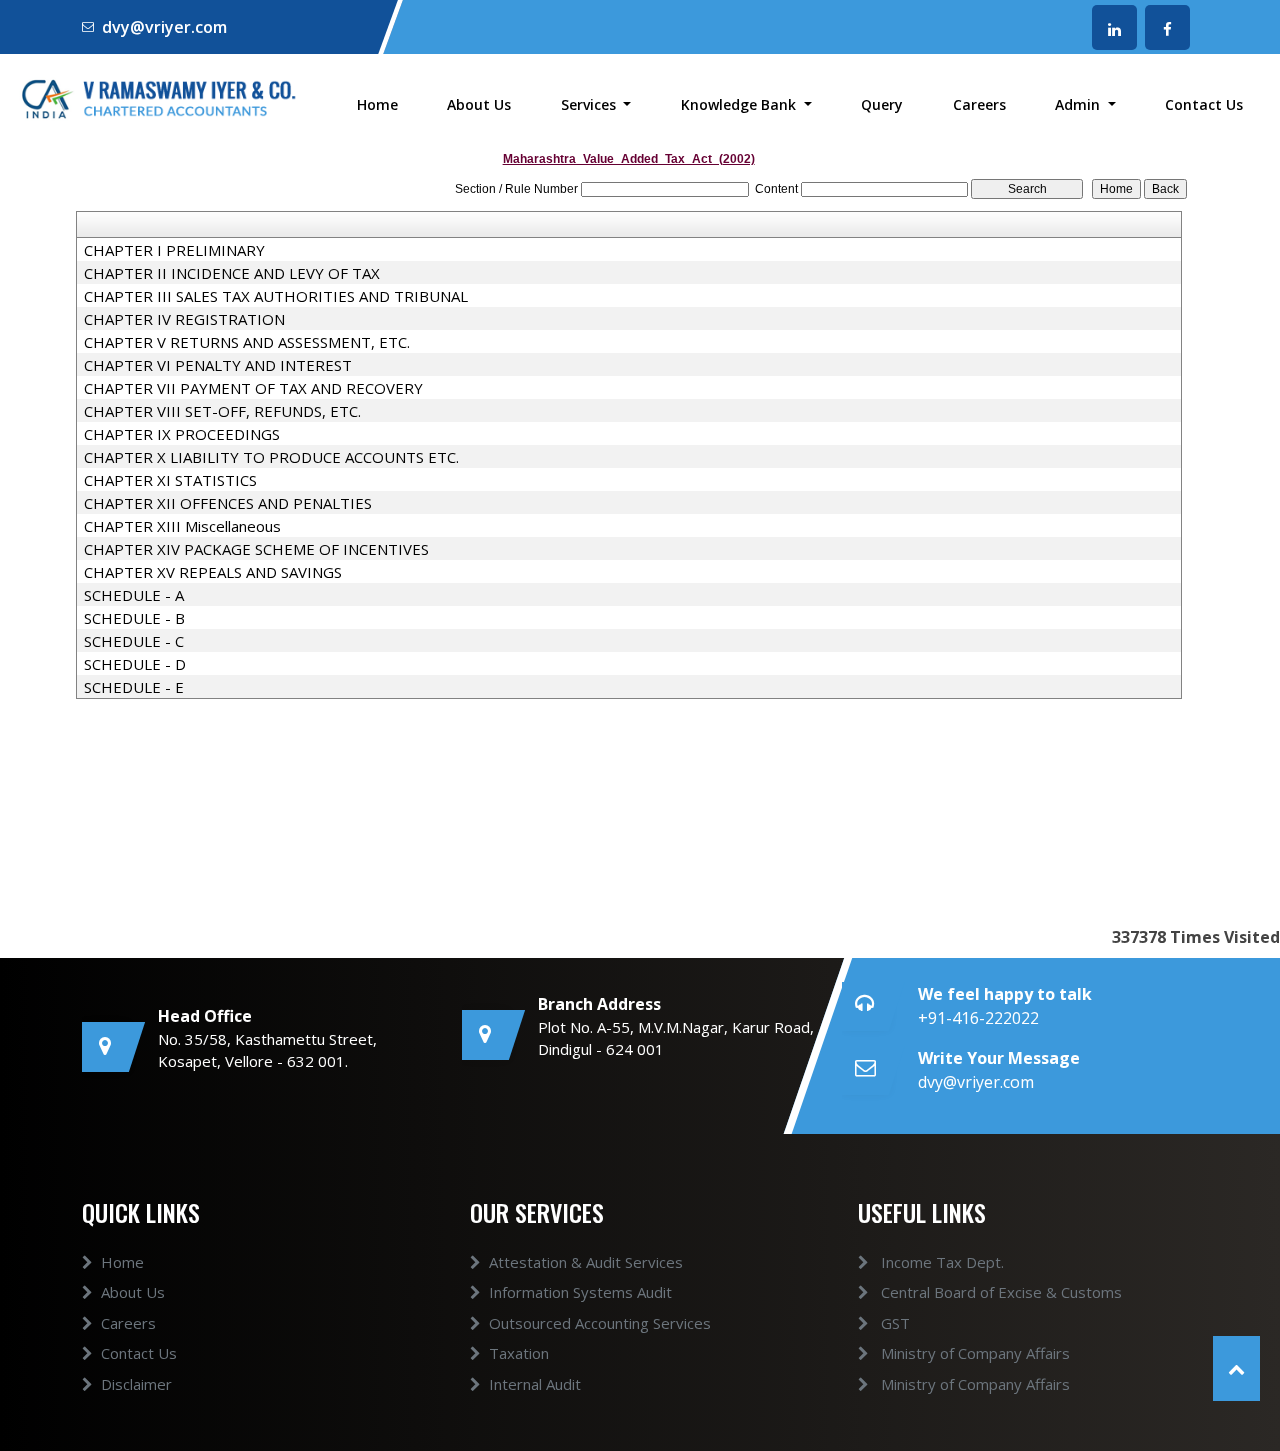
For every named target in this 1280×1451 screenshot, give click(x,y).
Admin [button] (1079, 104)
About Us (479, 104)
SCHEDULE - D (135, 664)
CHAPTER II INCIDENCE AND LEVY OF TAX (232, 273)
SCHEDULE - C (134, 641)
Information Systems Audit (580, 1292)
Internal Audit (535, 1384)
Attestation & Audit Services (586, 1262)
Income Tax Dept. (940, 1262)
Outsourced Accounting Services (600, 1323)
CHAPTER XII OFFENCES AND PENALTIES (228, 503)
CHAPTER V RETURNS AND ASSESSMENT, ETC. (247, 342)
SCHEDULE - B (134, 618)
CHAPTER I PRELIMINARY (174, 250)
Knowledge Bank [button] (740, 104)
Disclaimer (136, 1384)
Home (377, 104)
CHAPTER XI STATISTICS (170, 480)
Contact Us (1204, 104)
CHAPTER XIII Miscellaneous (182, 526)
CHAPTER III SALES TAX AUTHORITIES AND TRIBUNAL (276, 296)
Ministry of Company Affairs (973, 1353)
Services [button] (590, 104)
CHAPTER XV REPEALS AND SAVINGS (213, 572)
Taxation (519, 1353)
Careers (979, 104)
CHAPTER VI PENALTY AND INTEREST (218, 365)
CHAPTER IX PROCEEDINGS (182, 434)
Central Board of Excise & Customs (999, 1292)
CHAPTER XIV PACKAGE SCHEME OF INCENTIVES (256, 549)
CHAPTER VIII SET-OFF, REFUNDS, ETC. (222, 411)
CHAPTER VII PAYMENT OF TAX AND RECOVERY (253, 388)
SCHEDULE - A (134, 595)
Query (882, 104)
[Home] (160, 97)
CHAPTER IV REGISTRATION (184, 319)
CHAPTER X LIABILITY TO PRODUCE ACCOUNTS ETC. (271, 457)
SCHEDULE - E (134, 687)
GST (893, 1323)
